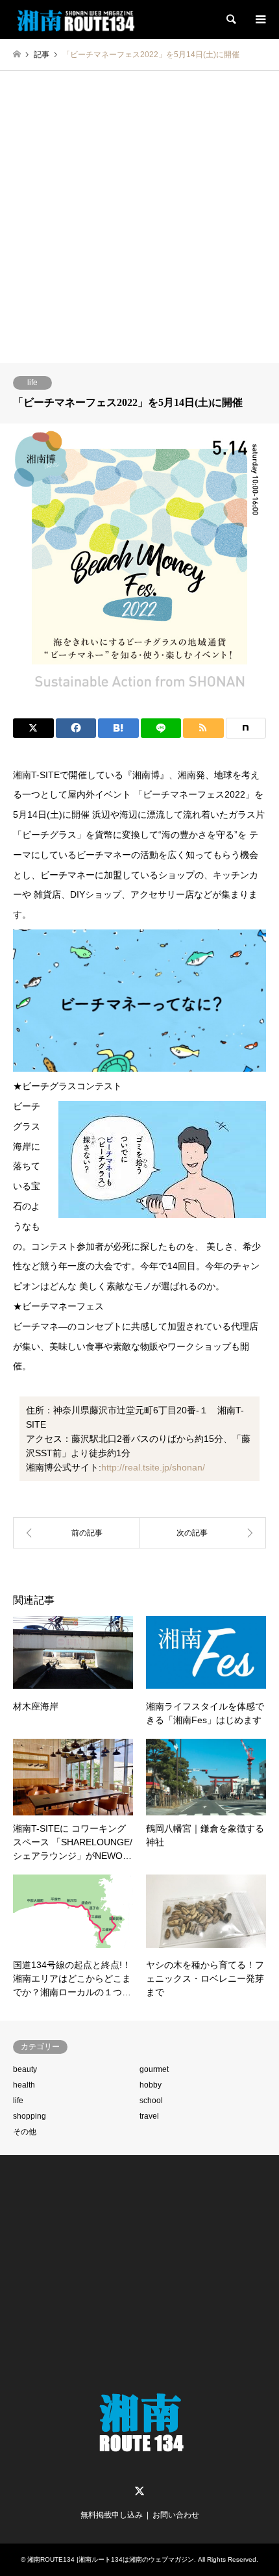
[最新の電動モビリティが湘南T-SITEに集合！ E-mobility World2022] (203, 1533)
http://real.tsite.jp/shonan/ (153, 1467)
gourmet (154, 2069)
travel (149, 2116)
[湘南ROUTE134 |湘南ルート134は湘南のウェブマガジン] (77, 19)
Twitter (139, 2491)
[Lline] (161, 728)
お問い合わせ (176, 2515)
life (32, 383)
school (151, 2101)
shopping (30, 2116)
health (24, 2085)
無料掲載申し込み (112, 2515)
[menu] (260, 19)
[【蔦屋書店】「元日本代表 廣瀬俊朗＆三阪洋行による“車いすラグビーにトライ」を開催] (76, 1533)
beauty (25, 2069)
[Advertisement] (139, 217)
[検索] (230, 19)
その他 (25, 2132)
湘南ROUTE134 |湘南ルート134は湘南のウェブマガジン (111, 2559)
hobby (151, 2085)
